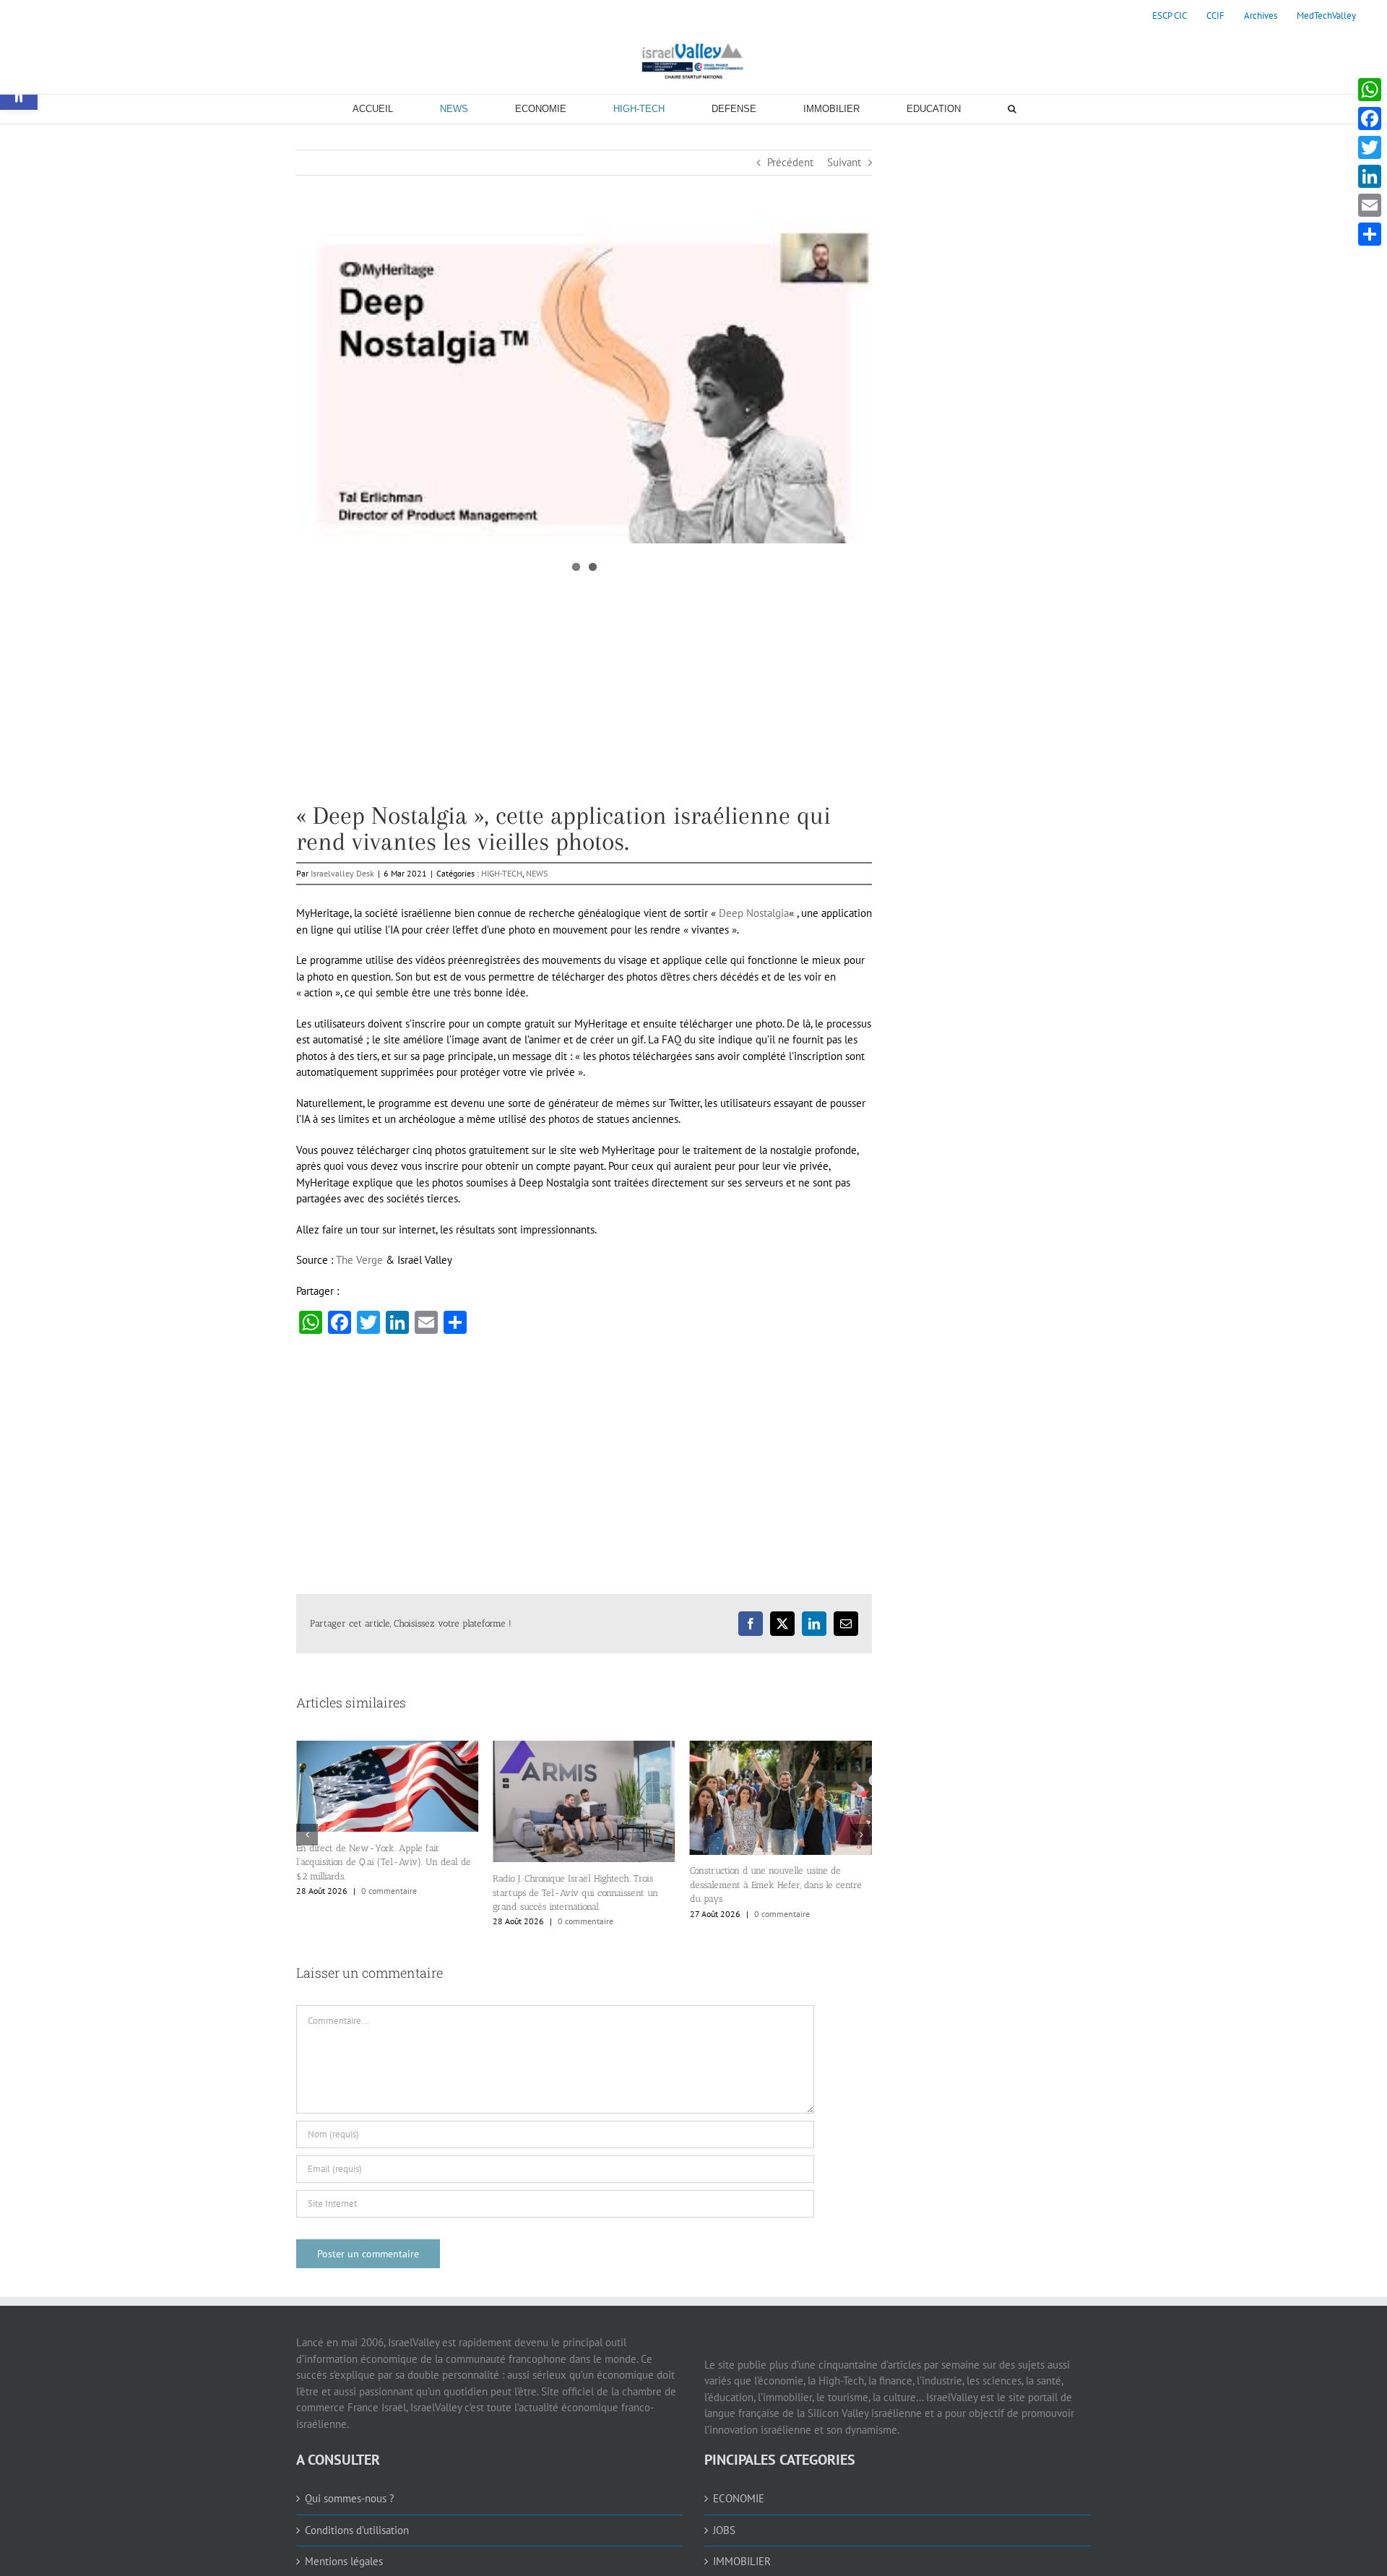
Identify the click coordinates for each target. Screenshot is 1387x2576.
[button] (307, 1835)
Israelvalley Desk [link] (342, 873)
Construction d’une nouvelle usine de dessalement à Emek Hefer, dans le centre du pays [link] (579, 1884)
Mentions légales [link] (344, 2561)
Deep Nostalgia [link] (754, 913)
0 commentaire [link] (389, 1921)
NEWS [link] (537, 873)
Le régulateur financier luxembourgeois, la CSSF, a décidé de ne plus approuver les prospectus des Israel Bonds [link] (777, 1892)
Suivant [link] (844, 162)
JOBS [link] (724, 2530)
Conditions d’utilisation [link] (357, 2530)
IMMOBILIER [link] (742, 2561)
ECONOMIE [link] (739, 2498)
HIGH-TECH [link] (502, 873)
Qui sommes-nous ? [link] (350, 2498)
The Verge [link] (359, 1260)
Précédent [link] (790, 162)
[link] (1170, 16)
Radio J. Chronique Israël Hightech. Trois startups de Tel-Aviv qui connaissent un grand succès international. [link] (379, 1892)
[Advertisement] (584, 702)
